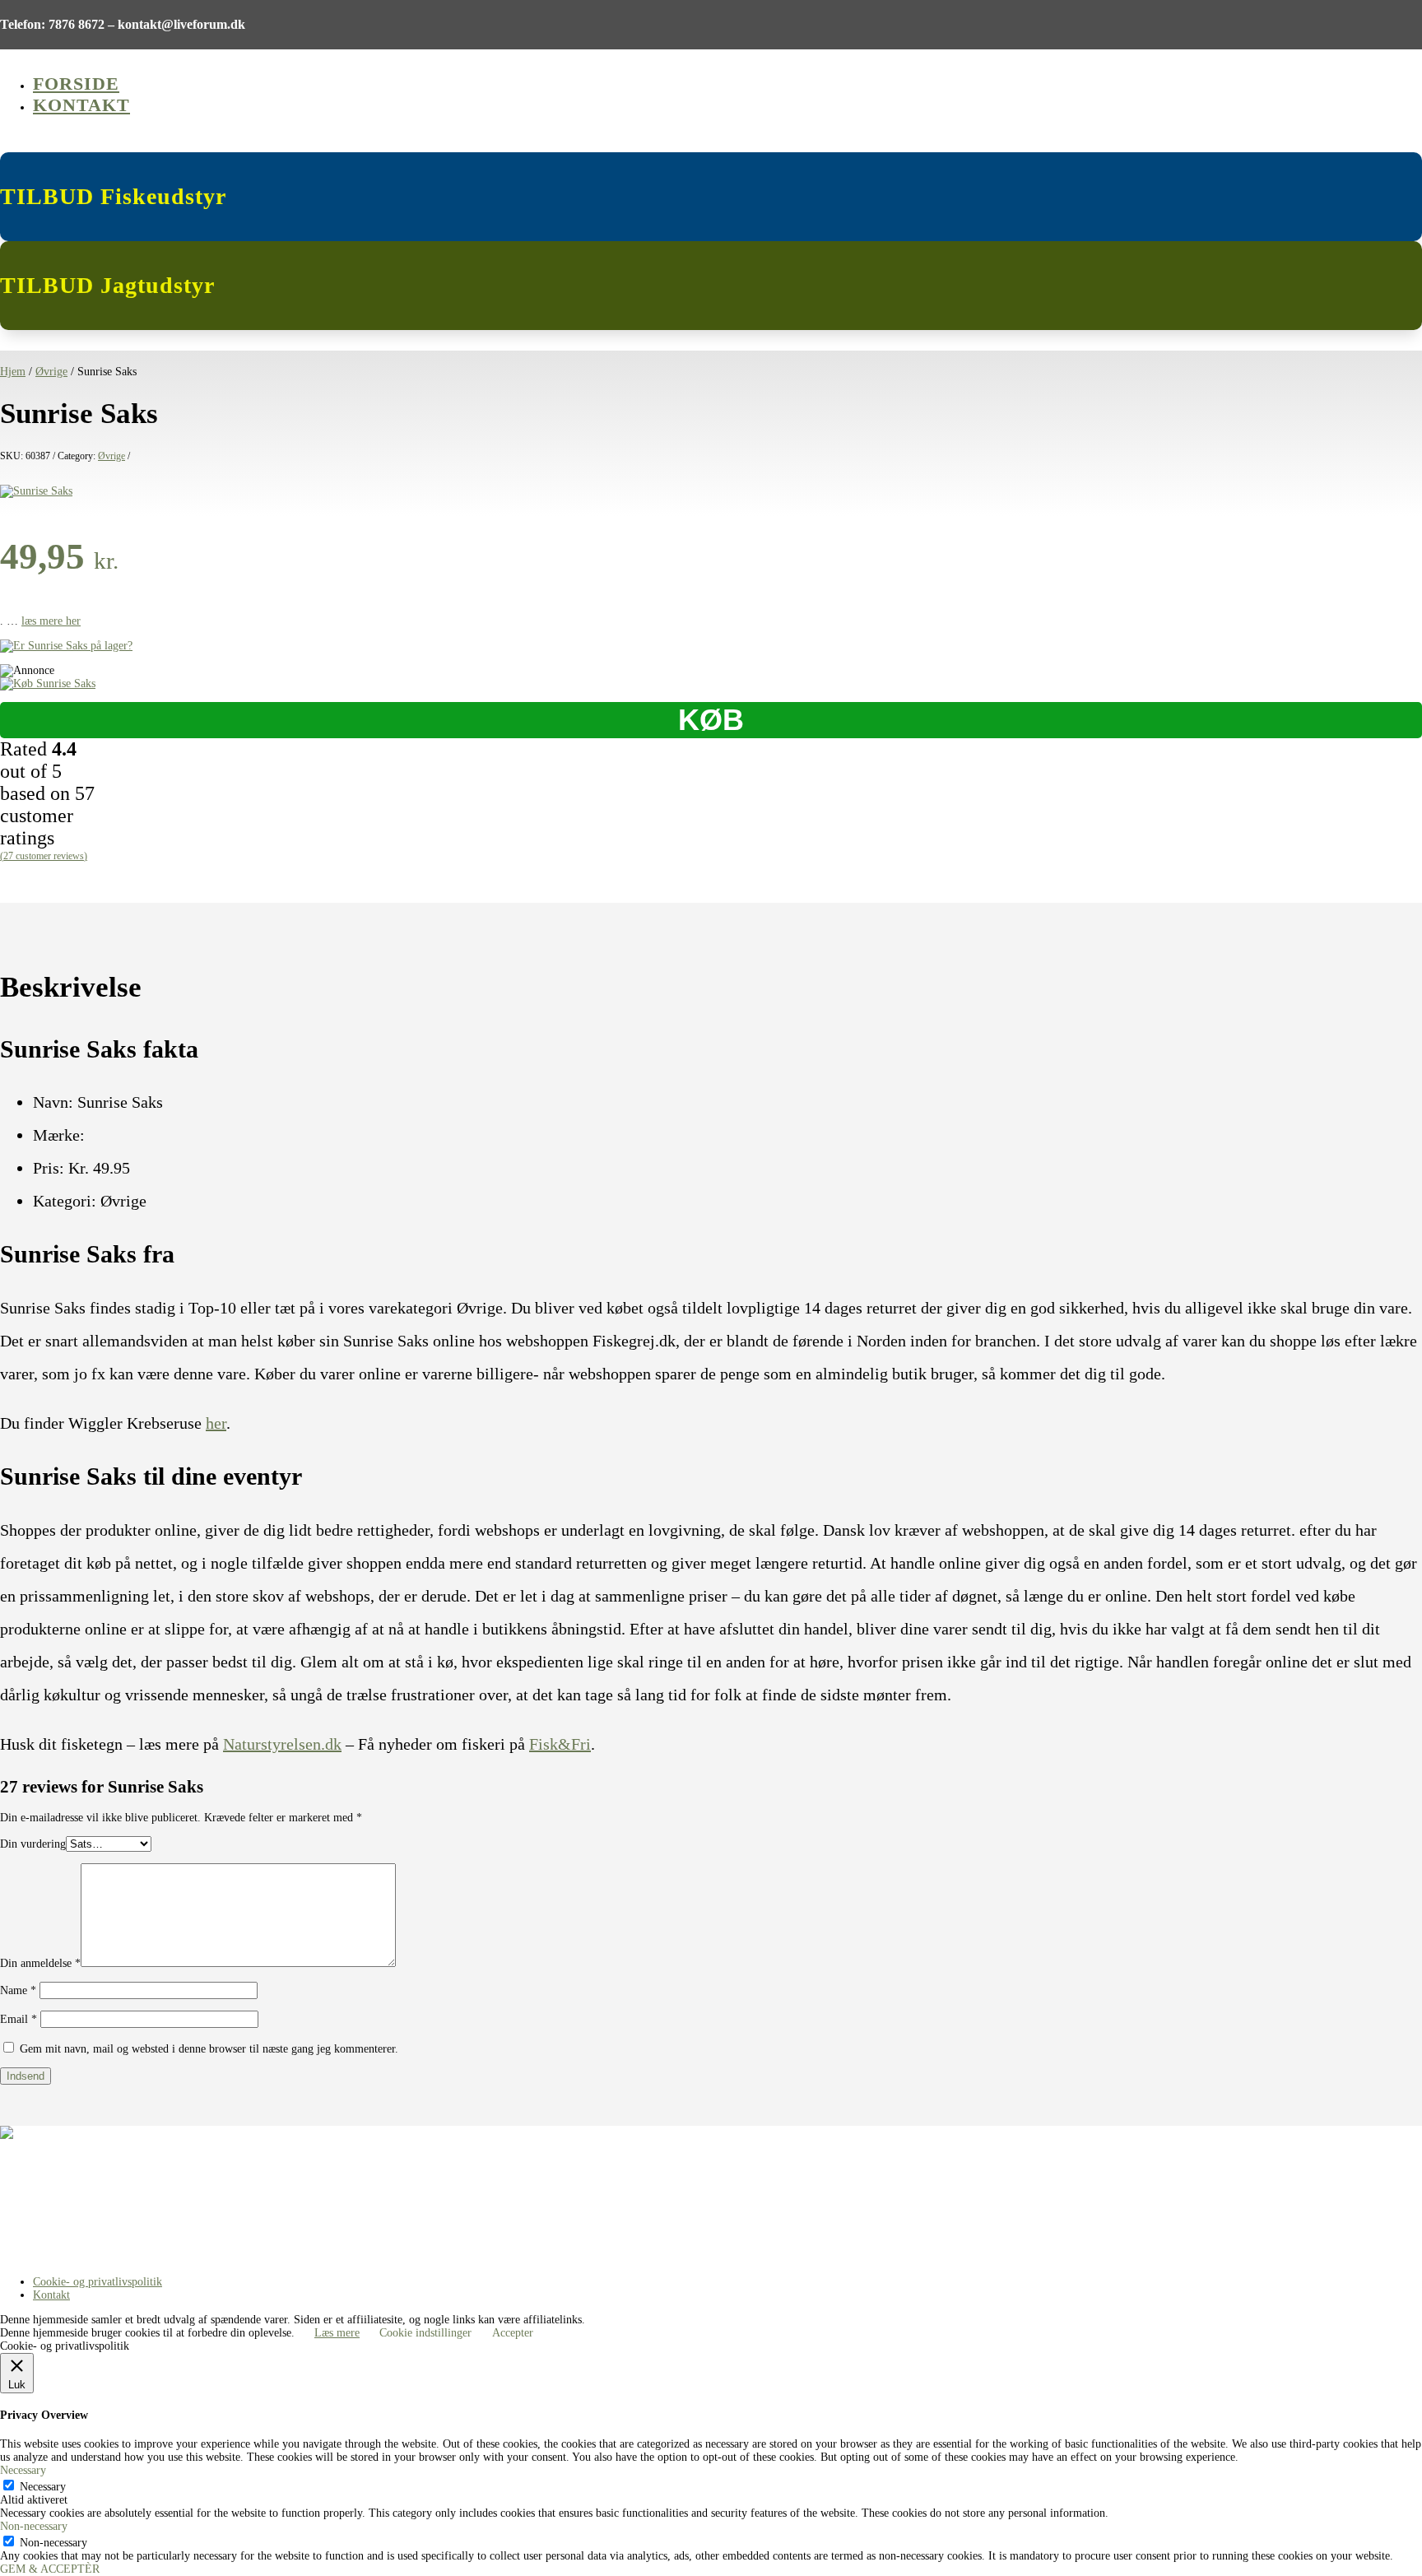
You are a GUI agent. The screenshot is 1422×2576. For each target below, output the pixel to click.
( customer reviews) (44, 856)
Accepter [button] (513, 2333)
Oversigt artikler (38, 2195)
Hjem (13, 372)
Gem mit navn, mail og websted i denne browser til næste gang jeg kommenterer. (209, 2049)
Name (18, 1990)
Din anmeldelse (40, 1963)
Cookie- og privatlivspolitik (98, 2282)
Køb (711, 720)
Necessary (43, 2487)
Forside (76, 84)
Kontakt (81, 105)
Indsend (26, 2076)
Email (19, 2019)
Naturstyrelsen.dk (282, 1744)
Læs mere (337, 2333)
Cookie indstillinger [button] (425, 2333)
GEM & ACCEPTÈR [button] (50, 2569)
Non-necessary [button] (34, 2526)
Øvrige (51, 372)
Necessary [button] (23, 2470)
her (216, 1423)
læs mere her (51, 621)
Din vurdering (33, 1844)
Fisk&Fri (560, 1744)
